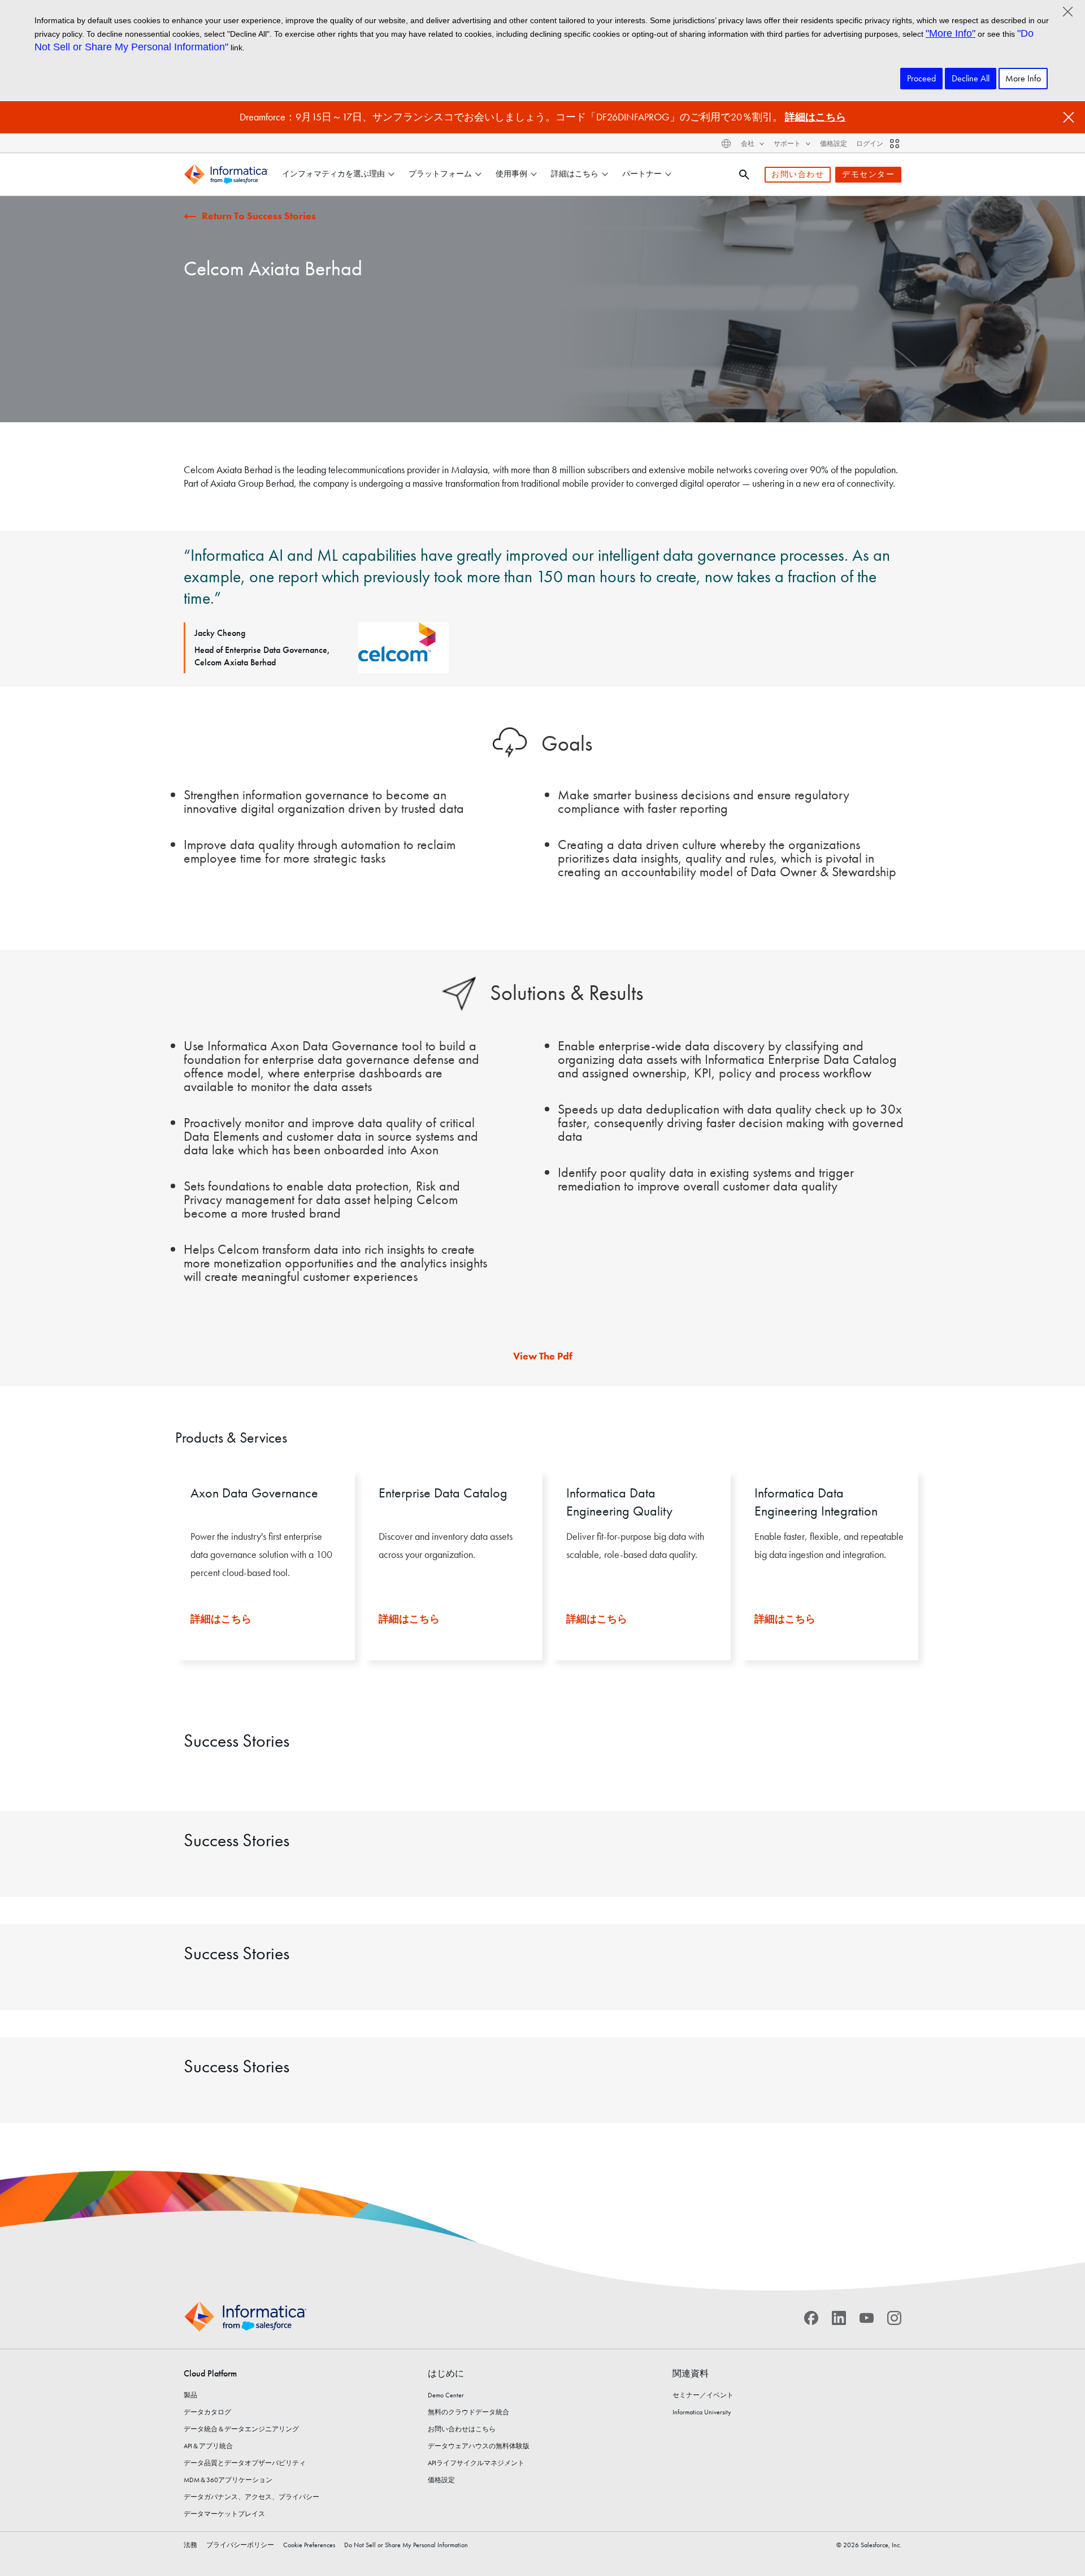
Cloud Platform (210, 2373)
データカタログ (207, 2412)
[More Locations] (726, 144)
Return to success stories (259, 216)
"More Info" (951, 33)
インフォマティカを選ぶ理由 (333, 174)
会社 (748, 144)
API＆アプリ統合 (208, 2446)
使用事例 (511, 174)
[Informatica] (226, 174)
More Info (1023, 78)
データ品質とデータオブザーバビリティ (245, 2463)
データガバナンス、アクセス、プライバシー (251, 2497)
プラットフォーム (440, 174)
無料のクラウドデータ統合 (468, 2412)
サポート (788, 144)
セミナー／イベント (703, 2395)
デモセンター (868, 174)
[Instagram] (894, 2317)
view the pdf (543, 1356)
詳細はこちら (815, 117)
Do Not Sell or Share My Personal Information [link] (406, 2545)
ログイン (870, 144)
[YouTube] (867, 2317)
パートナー (642, 174)
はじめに (446, 2373)
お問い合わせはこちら (462, 2429)
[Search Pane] (744, 175)
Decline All (971, 78)
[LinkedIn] (839, 2317)
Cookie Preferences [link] (309, 2545)
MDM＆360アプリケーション (228, 2480)
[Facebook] (811, 2317)
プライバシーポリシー (240, 2545)
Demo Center (446, 2395)
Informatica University (702, 2412)
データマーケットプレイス (224, 2514)
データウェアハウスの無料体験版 (479, 2446)
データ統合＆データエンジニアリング (241, 2429)
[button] (261, 1577)
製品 (190, 2395)
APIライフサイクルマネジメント (476, 2463)
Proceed (921, 78)
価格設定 (834, 144)
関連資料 (691, 2373)
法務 (190, 2545)
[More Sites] (895, 144)
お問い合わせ (798, 174)
